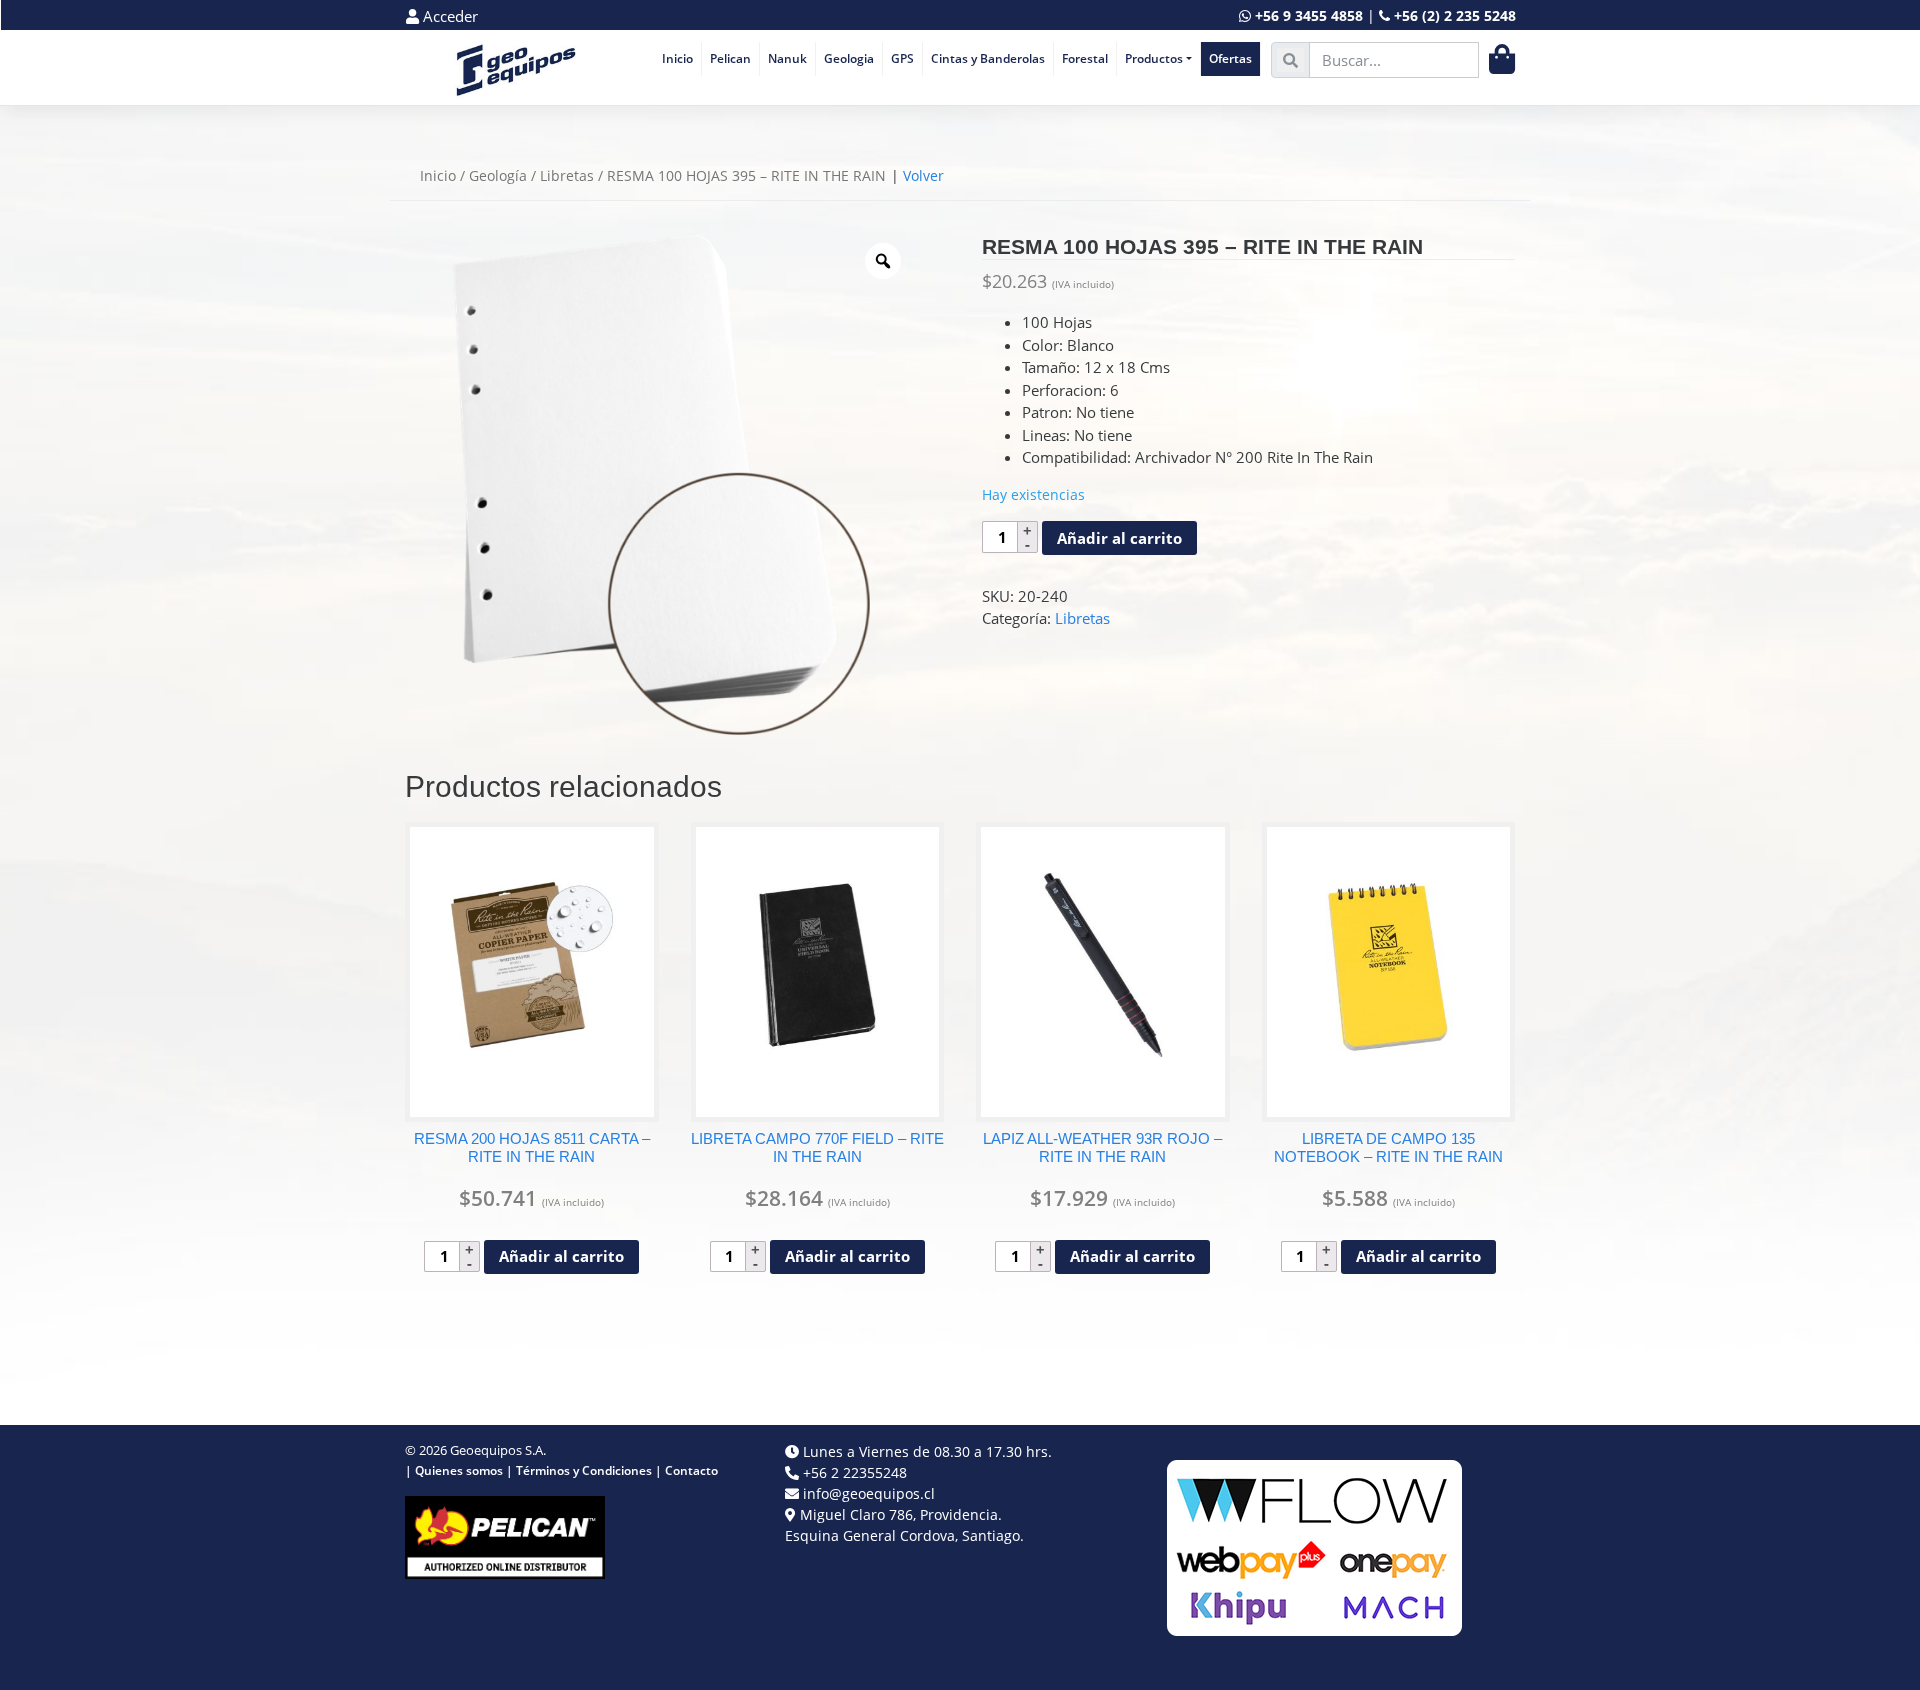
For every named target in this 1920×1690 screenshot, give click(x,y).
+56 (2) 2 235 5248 (1455, 15)
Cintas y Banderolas (988, 58)
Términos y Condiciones (584, 1470)
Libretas (567, 175)
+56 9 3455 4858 (1309, 15)
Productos (1154, 58)
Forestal (1085, 58)
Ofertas (1230, 58)
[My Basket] (1502, 59)
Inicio (677, 58)
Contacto (691, 1470)
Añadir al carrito (1119, 538)
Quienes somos (459, 1470)
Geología (498, 175)
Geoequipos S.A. (498, 1450)
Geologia (849, 58)
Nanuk (787, 58)
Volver (923, 175)
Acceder (448, 16)
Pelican (730, 58)
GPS (902, 58)
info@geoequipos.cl (869, 1493)
